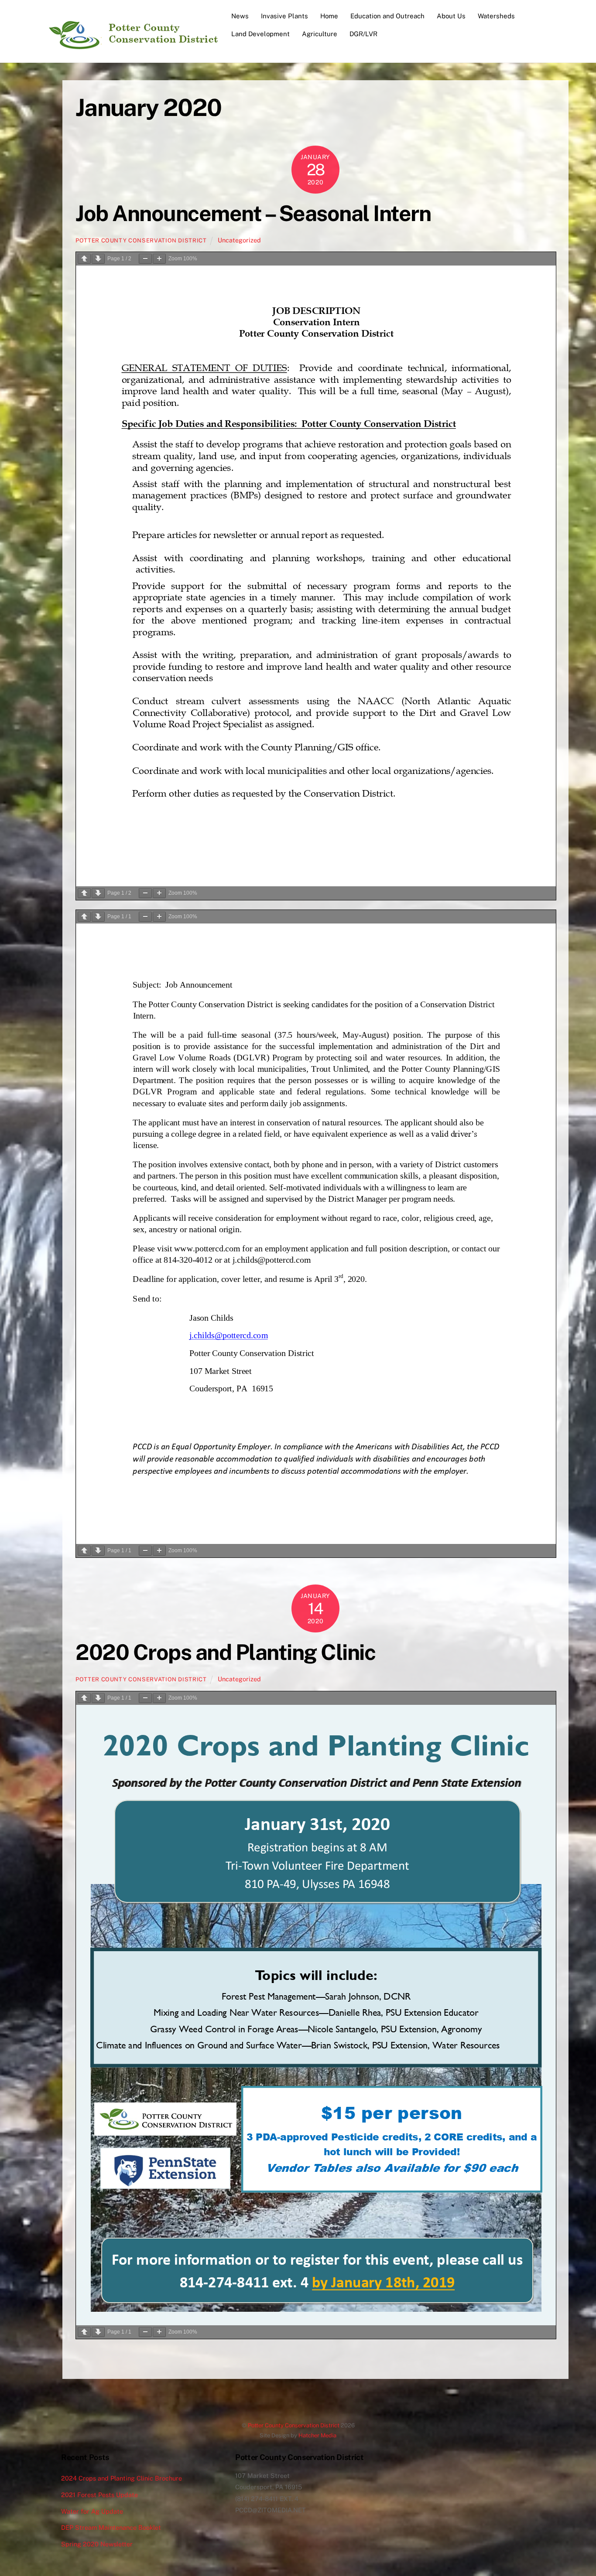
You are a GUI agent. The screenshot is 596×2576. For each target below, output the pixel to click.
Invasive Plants (284, 16)
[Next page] (98, 259)
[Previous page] (84, 259)
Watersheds (496, 16)
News (240, 16)
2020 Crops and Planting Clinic (225, 1652)
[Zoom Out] (145, 259)
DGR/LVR (363, 34)
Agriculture (320, 34)
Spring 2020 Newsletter (97, 2544)
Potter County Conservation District (141, 240)
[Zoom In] (159, 259)
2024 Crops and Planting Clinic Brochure (122, 2478)
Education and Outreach (387, 16)
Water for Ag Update (92, 2511)
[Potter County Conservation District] (132, 46)
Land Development (260, 34)
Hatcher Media (317, 2435)
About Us (451, 16)
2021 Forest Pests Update (99, 2495)
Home (329, 16)
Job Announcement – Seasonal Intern (253, 213)
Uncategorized (239, 240)
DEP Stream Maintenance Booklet (111, 2527)
